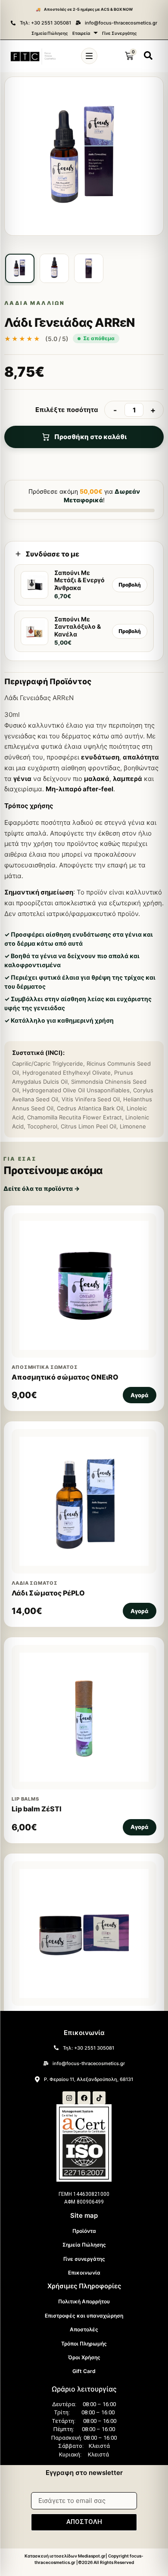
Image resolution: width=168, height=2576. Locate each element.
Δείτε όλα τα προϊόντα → (42, 1188)
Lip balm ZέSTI (37, 1809)
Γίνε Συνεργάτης (120, 33)
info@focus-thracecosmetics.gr (121, 23)
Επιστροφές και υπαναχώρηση (84, 2316)
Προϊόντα (84, 2231)
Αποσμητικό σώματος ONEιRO (65, 1377)
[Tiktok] (99, 2098)
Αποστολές (84, 2329)
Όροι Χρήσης (84, 2357)
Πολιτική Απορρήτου (84, 2301)
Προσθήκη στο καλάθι (90, 437)
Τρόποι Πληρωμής (84, 2344)
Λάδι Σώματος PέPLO (48, 1593)
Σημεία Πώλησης (50, 33)
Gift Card (84, 2371)
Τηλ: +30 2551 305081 (45, 23)
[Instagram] (69, 2098)
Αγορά (140, 1395)
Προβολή (130, 585)
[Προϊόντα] (89, 56)
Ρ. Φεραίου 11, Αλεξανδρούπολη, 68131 (89, 2079)
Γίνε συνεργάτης (84, 2259)
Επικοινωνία (84, 2273)
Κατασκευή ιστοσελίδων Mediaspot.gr (65, 2556)
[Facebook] (84, 2098)
